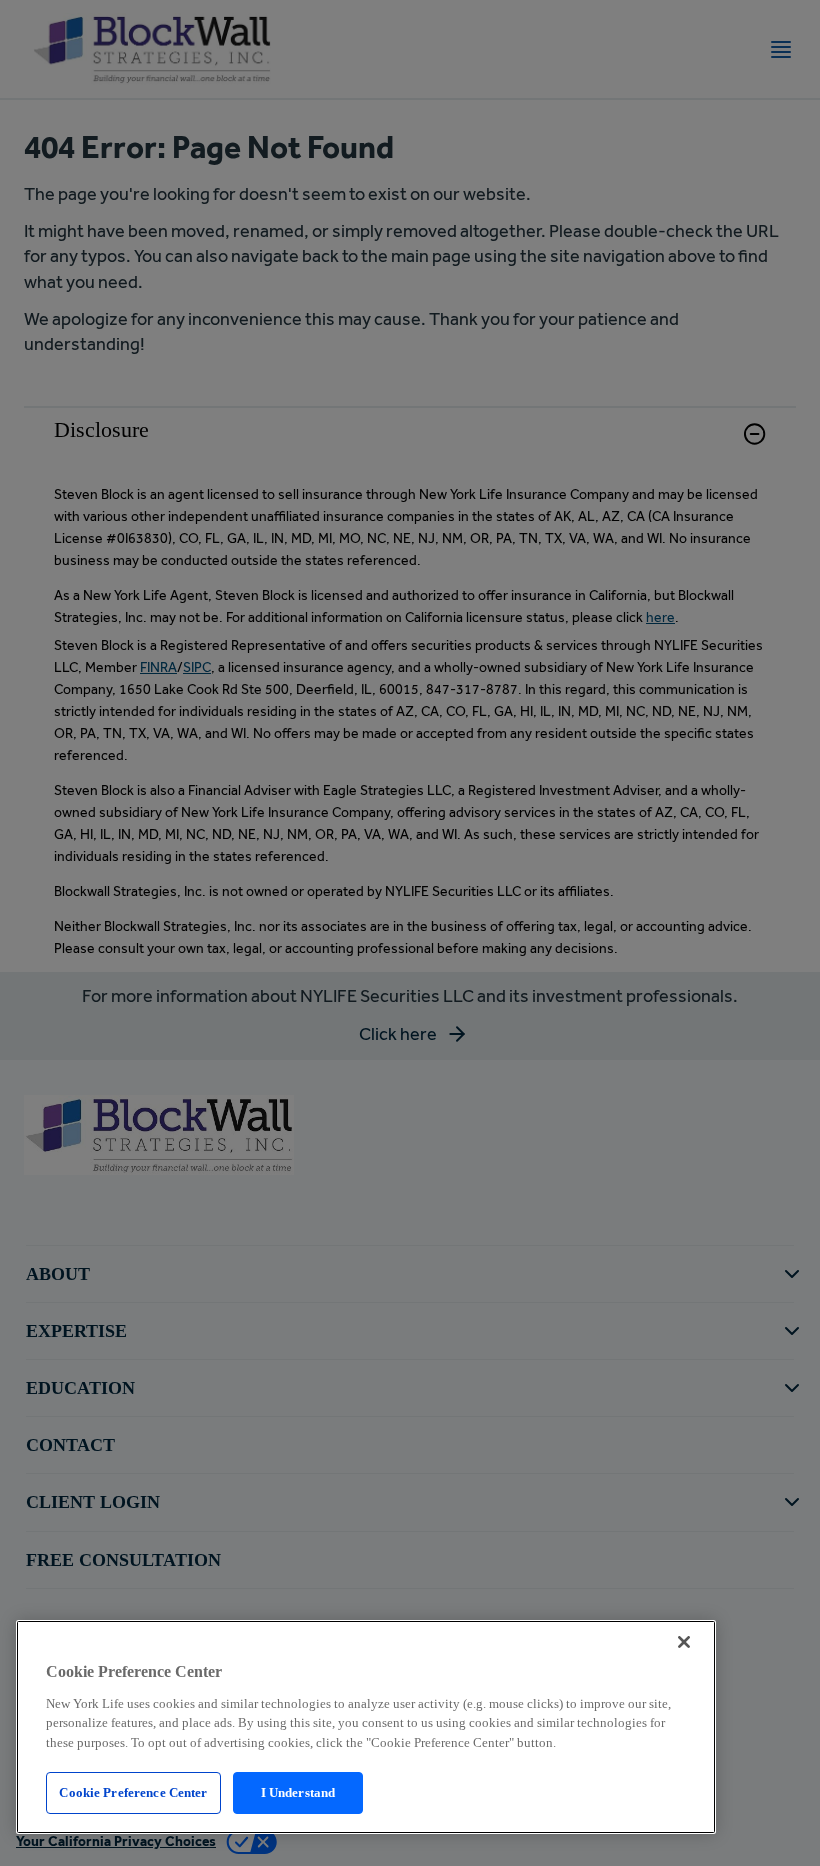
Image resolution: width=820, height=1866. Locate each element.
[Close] (684, 1642)
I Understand (298, 1792)
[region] (366, 1727)
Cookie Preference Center (133, 1792)
